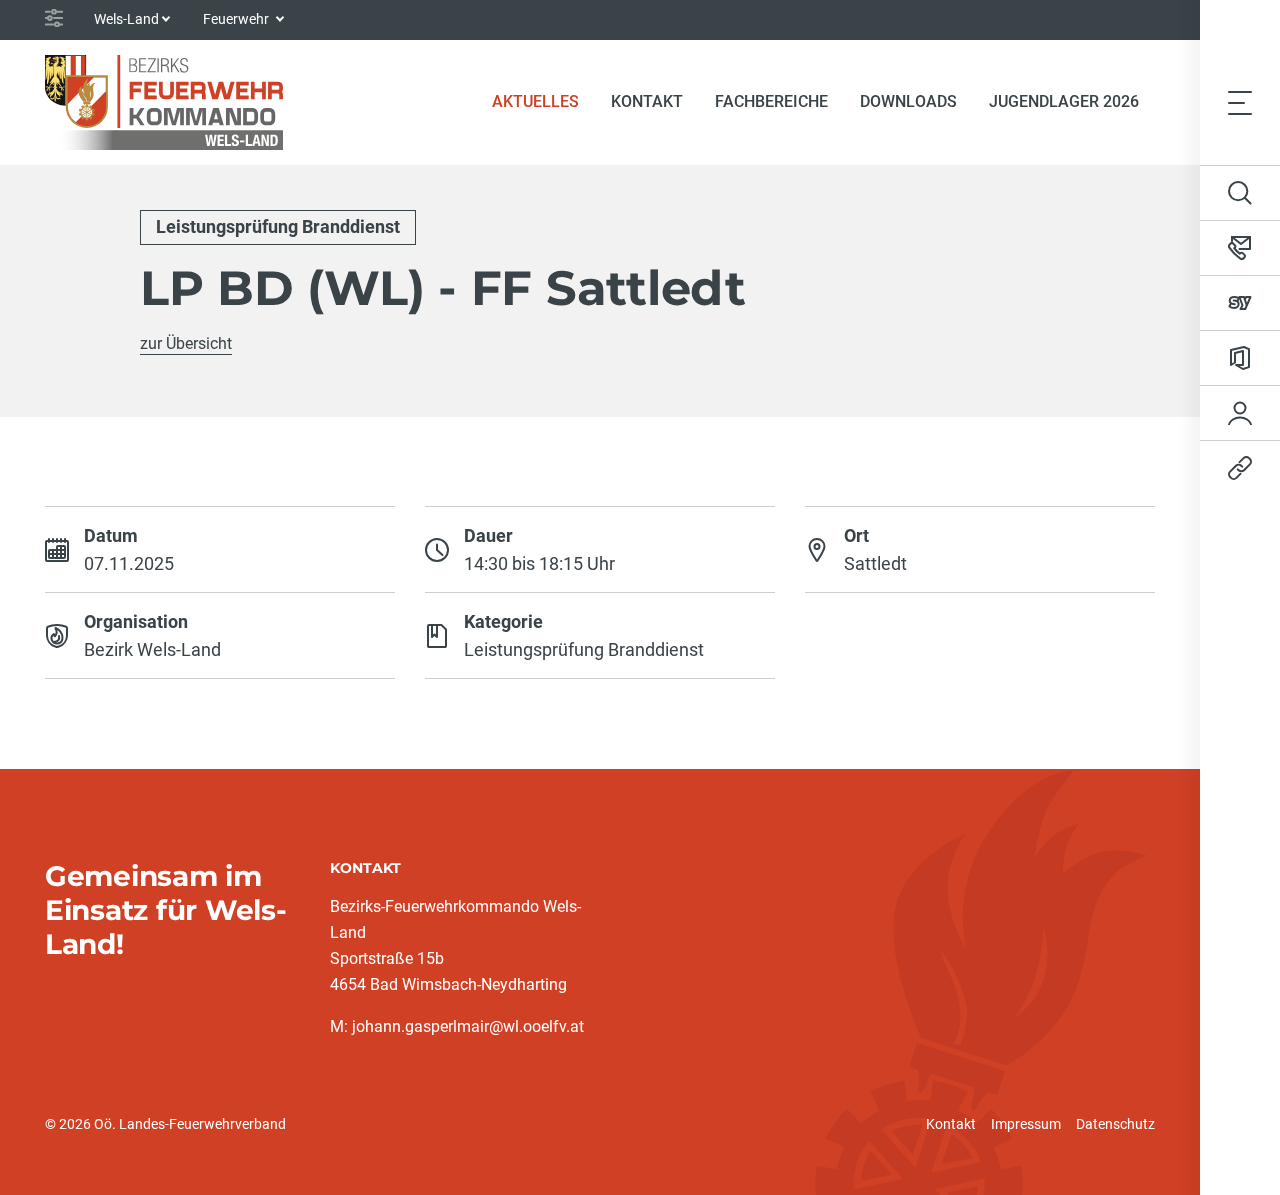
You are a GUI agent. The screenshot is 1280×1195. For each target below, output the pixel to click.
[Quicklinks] (1240, 468)
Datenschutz (1115, 1124)
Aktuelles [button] (535, 101)
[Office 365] (1240, 358)
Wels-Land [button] (126, 19)
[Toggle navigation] (1240, 102)
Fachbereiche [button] (771, 101)
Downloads (908, 101)
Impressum (1026, 1124)
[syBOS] (1240, 303)
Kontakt (951, 1124)
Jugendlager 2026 (1064, 101)
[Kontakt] (1240, 248)
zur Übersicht (186, 343)
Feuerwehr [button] (237, 19)
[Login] (1240, 413)
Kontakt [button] (647, 101)
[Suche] (1240, 193)
